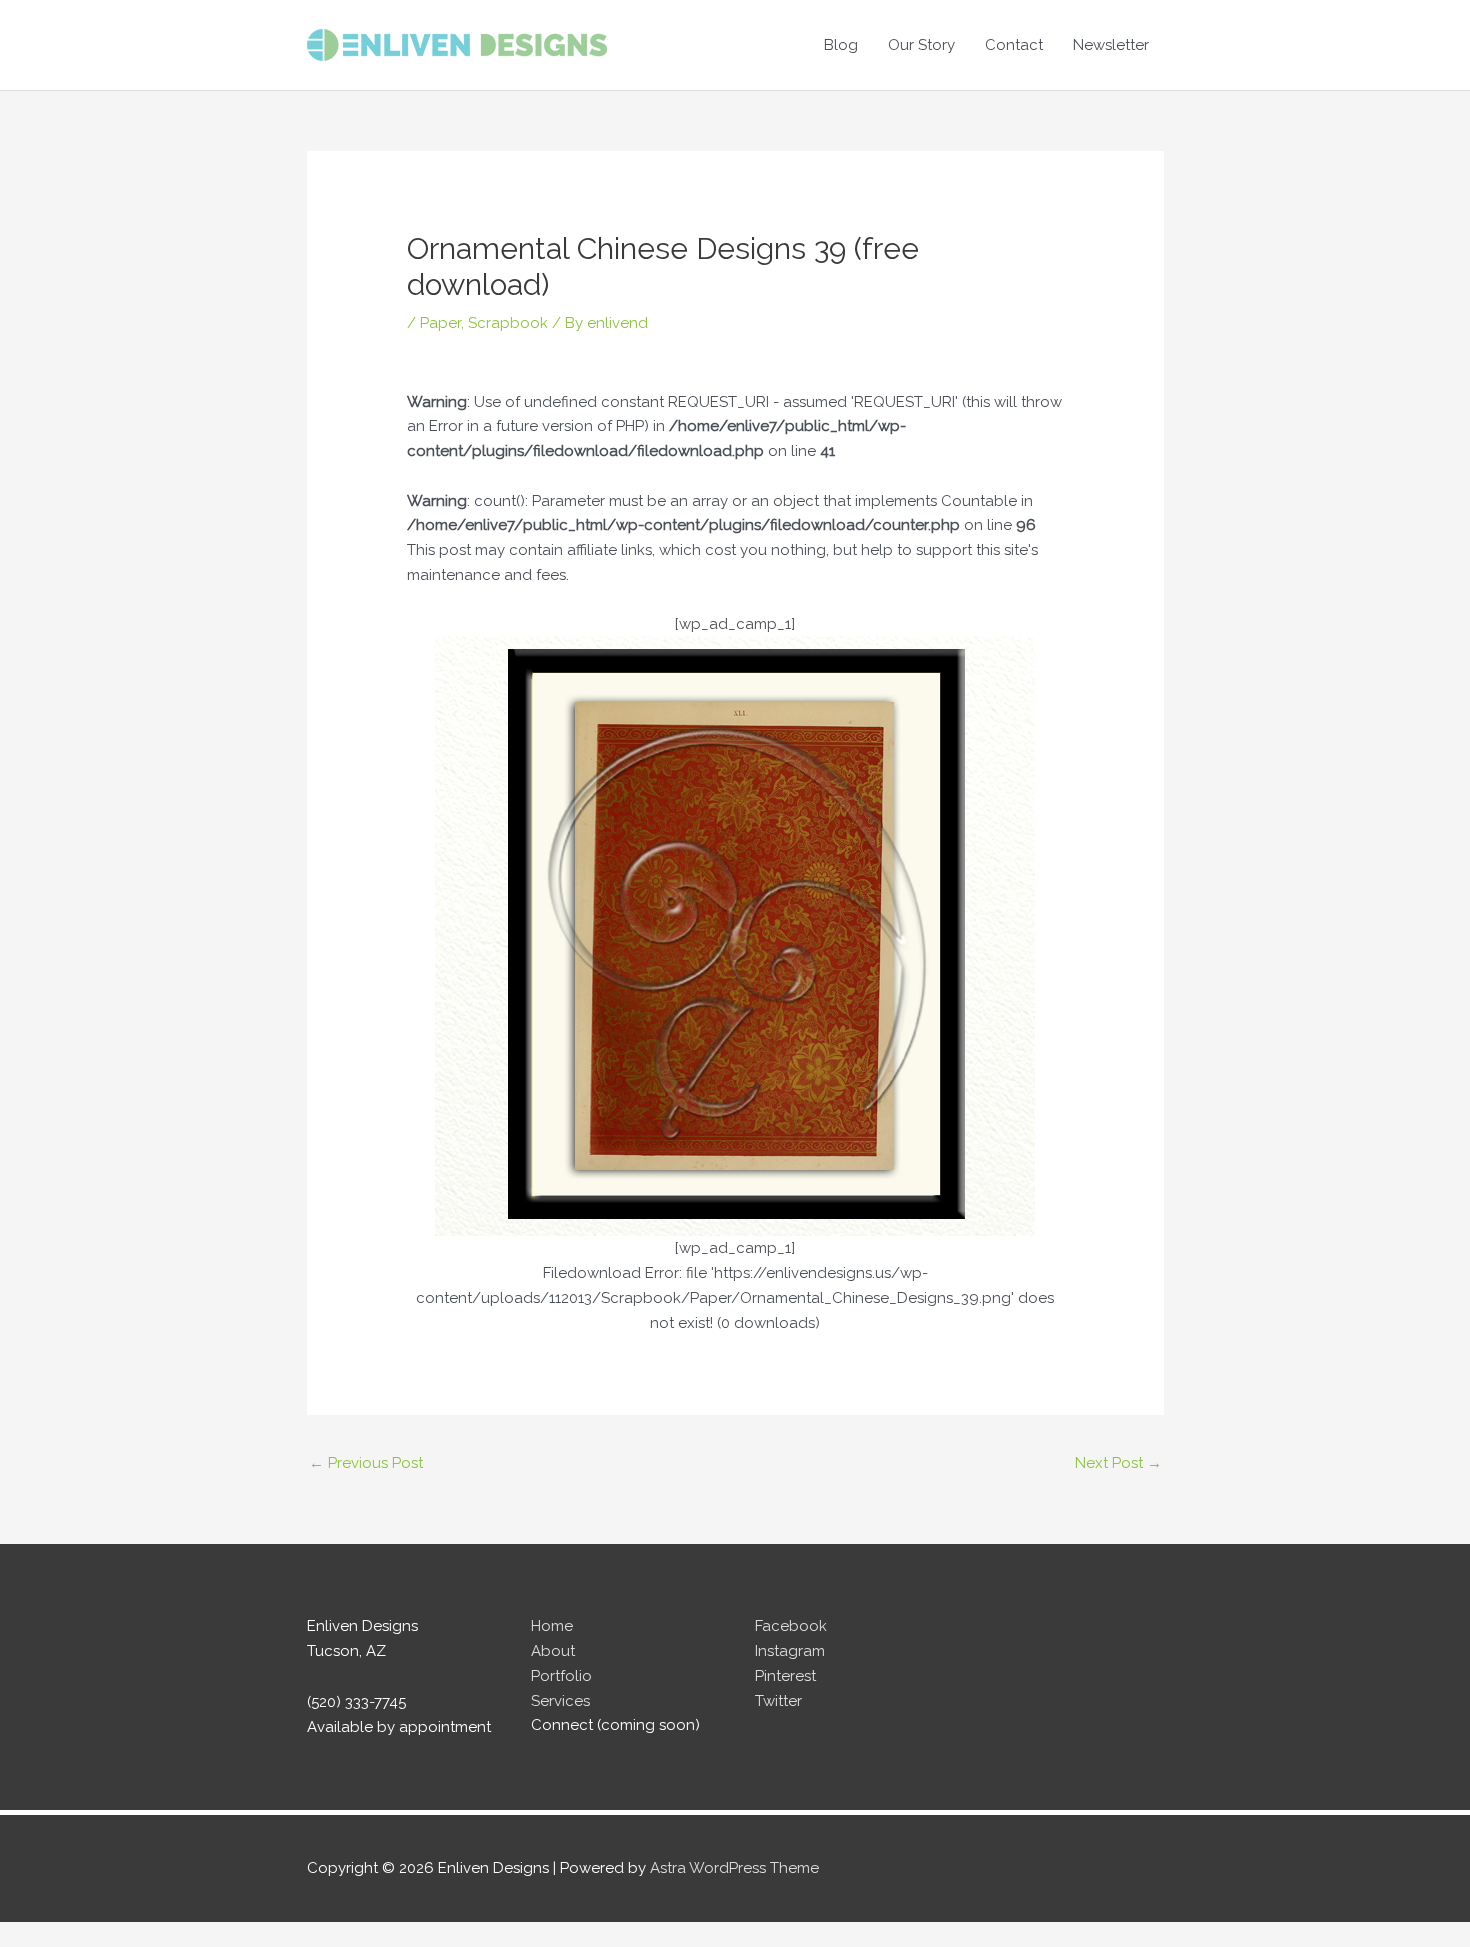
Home (552, 1626)
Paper (440, 323)
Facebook (791, 1626)
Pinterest (785, 1676)
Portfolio (561, 1676)
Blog (841, 45)
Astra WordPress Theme (734, 1868)
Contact (1014, 45)
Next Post (1118, 1463)
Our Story (921, 45)
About (553, 1651)
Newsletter (1111, 45)
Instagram (790, 1651)
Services (560, 1701)
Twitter (778, 1701)
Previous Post (366, 1463)
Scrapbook (508, 323)
